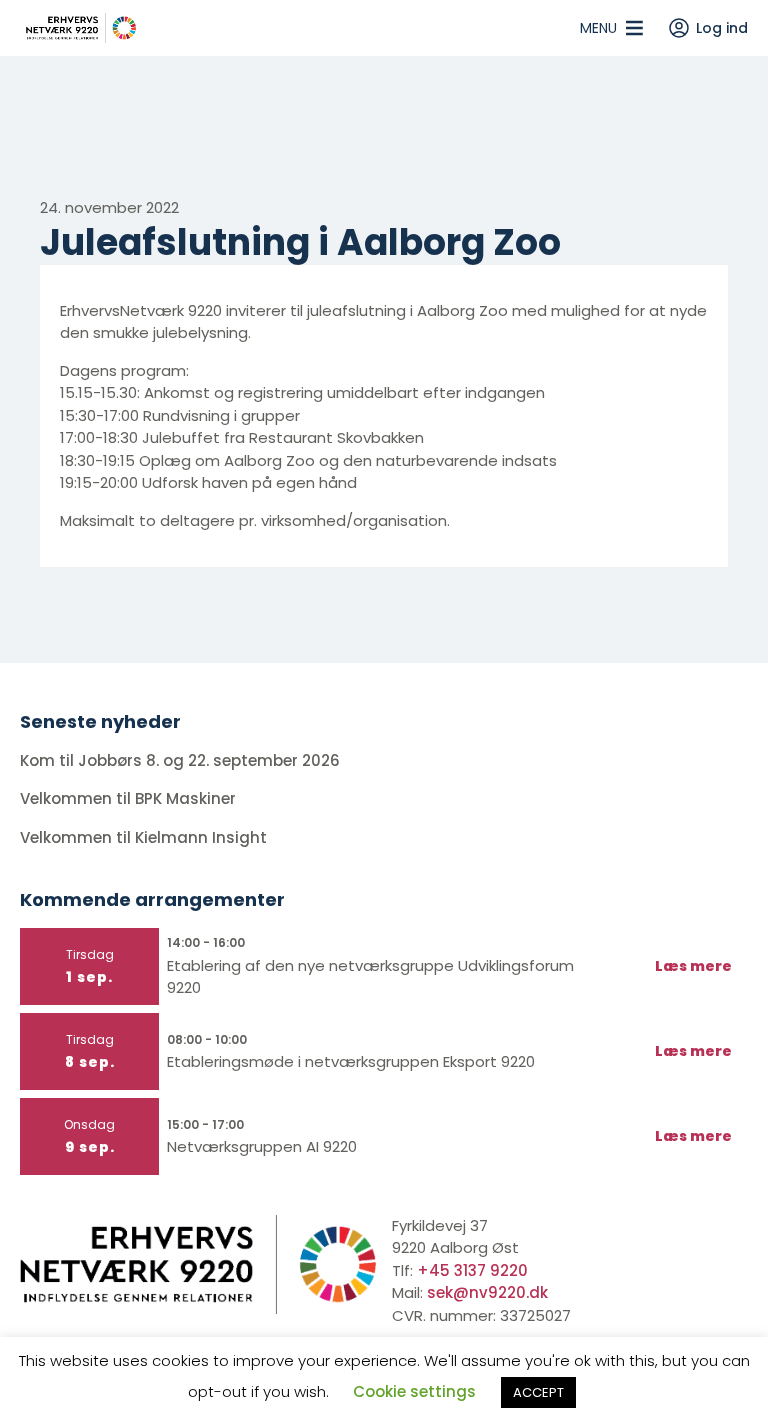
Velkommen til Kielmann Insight (145, 837)
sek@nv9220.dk (487, 1292)
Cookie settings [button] (414, 1391)
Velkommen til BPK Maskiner (130, 798)
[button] (598, 28)
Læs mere (693, 966)
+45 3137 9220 (472, 1270)
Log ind (722, 28)
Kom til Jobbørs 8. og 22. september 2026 (180, 760)
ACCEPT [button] (538, 1392)
